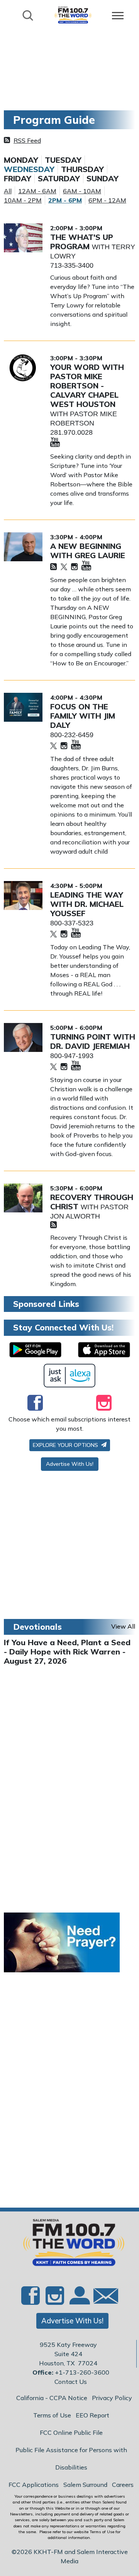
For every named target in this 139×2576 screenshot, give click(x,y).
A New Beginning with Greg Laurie (88, 551)
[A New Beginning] (23, 547)
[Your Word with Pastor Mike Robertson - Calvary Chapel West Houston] (23, 368)
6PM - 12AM (107, 200)
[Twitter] (64, 567)
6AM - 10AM (82, 191)
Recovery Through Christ (92, 1202)
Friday (18, 179)
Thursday (82, 169)
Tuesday (63, 160)
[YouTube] (55, 443)
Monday (21, 160)
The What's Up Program (82, 242)
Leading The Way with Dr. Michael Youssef (87, 904)
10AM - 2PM (23, 200)
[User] (79, 2300)
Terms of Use (52, 2415)
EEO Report (92, 2415)
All (8, 191)
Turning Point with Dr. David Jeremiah (93, 1041)
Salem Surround (85, 2485)
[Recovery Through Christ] (23, 1198)
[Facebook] (35, 1403)
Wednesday (29, 169)
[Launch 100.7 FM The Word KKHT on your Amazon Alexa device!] (70, 1376)
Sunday (103, 179)
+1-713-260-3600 (82, 2372)
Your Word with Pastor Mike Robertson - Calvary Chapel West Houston (87, 386)
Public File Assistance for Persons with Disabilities (71, 2459)
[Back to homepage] (73, 15)
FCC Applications (34, 2485)
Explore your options (66, 1445)
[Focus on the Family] (23, 707)
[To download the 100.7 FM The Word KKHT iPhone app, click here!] (104, 1350)
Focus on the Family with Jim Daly (83, 716)
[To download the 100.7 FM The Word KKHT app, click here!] (35, 1350)
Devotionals (37, 1627)
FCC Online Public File (71, 2433)
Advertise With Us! (70, 1464)
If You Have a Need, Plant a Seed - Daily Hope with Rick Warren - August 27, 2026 (67, 1652)
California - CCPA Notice (52, 2398)
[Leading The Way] (23, 896)
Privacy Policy (112, 2398)
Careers (123, 2485)
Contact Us (71, 2382)
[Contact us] (103, 2298)
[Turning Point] (23, 1037)
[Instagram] (74, 567)
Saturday (59, 179)
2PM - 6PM (65, 200)
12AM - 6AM (37, 191)
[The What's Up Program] (23, 238)
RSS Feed (27, 140)
